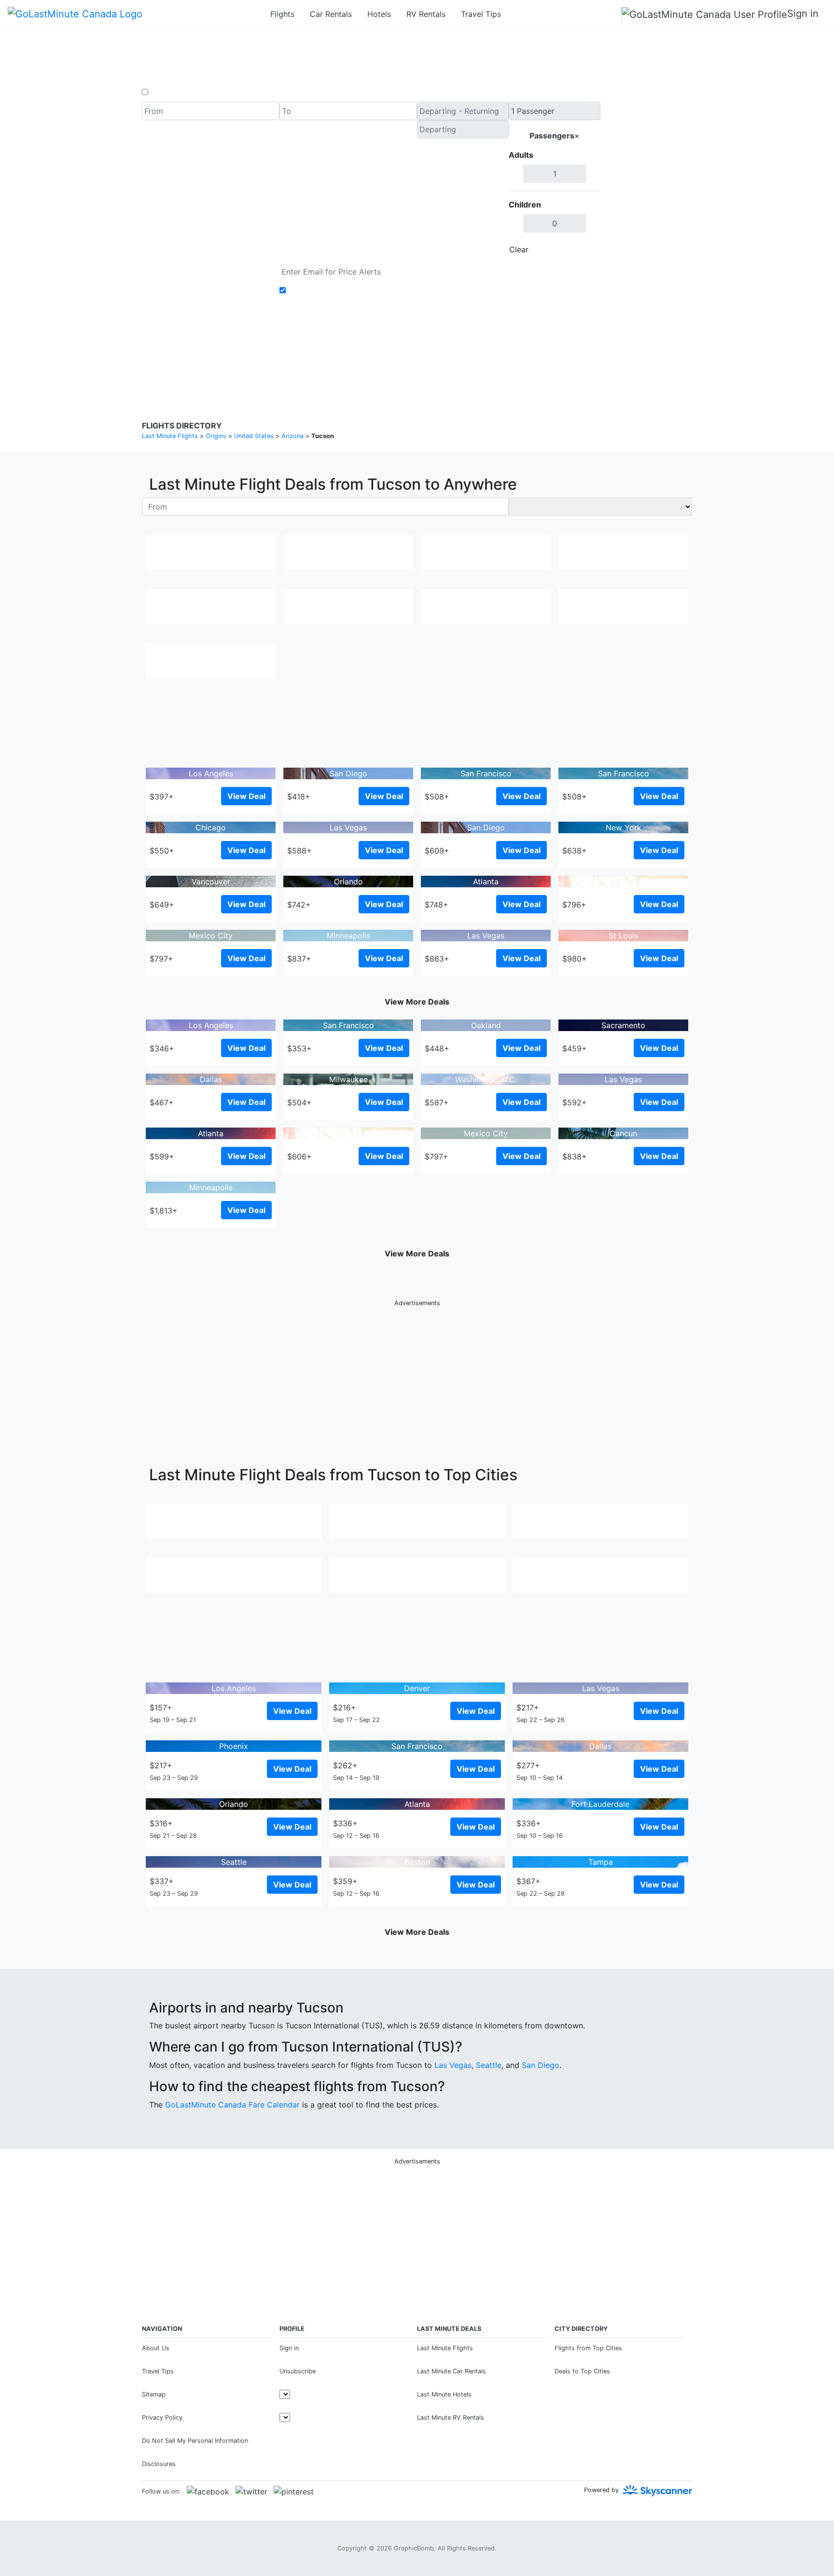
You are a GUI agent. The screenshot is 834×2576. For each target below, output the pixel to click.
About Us (156, 2348)
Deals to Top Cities (582, 2371)
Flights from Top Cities (588, 2348)
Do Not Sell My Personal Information (195, 2441)
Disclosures (442, 352)
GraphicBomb (414, 2548)
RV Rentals (426, 14)
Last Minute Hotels (444, 2394)
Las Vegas (453, 2065)
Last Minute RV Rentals (451, 2418)
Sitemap (154, 2394)
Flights (282, 14)
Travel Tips (481, 14)
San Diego (541, 2065)
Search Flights (646, 180)
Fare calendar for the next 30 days (205, 268)
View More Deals (417, 1002)
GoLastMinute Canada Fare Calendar (232, 2105)
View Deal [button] (246, 796)
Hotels (379, 14)
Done (584, 249)
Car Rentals (331, 14)
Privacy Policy (395, 352)
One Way (167, 92)
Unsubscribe (298, 2371)
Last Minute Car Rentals (452, 2371)
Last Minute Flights (445, 2348)
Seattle (489, 2065)
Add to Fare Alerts (322, 290)
